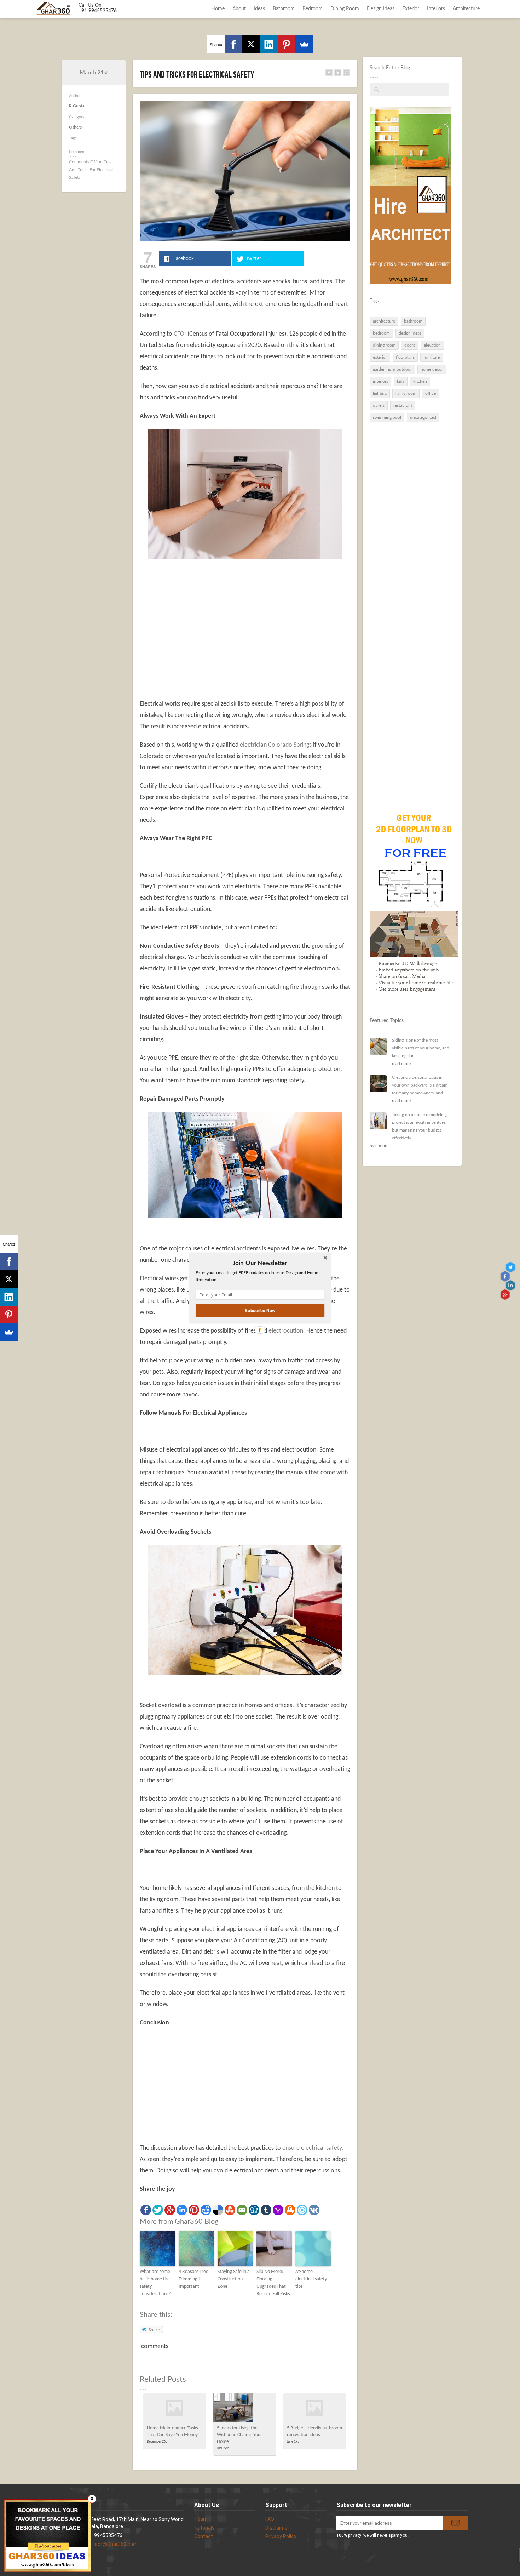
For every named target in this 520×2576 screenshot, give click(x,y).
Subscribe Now (260, 1310)
